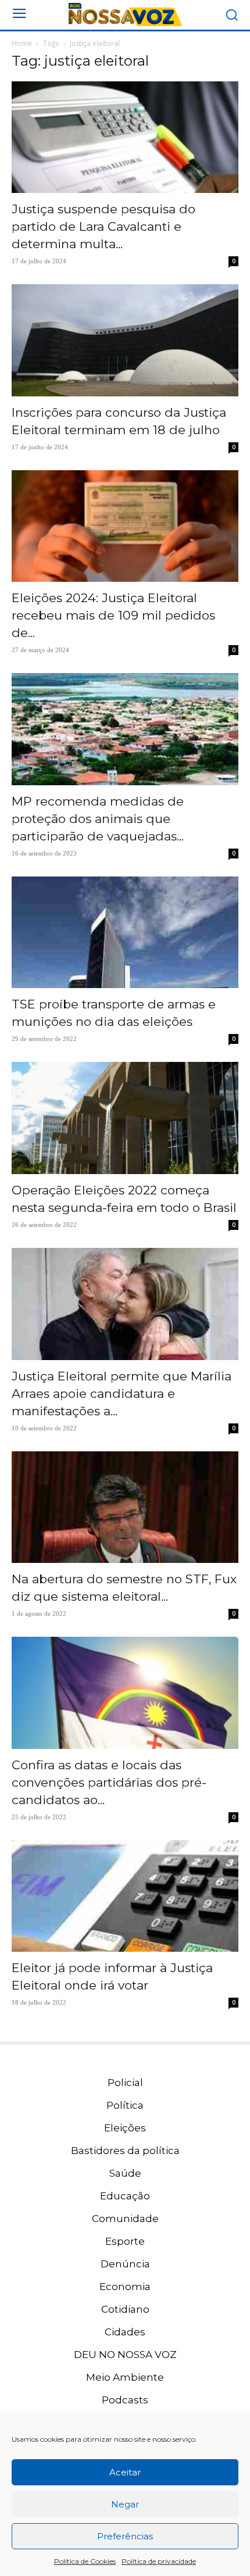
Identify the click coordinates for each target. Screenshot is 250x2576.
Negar (125, 2504)
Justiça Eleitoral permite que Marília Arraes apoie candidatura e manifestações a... (122, 1393)
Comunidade (125, 2219)
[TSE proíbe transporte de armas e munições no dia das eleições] (125, 933)
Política (125, 2105)
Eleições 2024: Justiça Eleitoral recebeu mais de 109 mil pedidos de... (113, 615)
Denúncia (125, 2264)
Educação (125, 2196)
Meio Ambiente (125, 2377)
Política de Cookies (85, 2561)
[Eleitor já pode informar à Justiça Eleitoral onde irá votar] (125, 1896)
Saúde (125, 2173)
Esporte (125, 2241)
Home (22, 43)
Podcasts (125, 2400)
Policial (125, 2083)
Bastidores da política (125, 2151)
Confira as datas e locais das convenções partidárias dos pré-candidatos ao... (109, 1782)
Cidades (125, 2332)
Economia (125, 2287)
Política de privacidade (159, 2561)
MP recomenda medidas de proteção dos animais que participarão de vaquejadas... (98, 819)
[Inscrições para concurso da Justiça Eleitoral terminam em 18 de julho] (125, 340)
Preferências (125, 2536)
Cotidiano (125, 2309)
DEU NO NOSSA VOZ (125, 2355)
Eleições (125, 2128)
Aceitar (125, 2472)
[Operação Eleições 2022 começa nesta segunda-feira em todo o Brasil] (125, 1118)
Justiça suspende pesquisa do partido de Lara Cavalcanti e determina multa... (103, 226)
